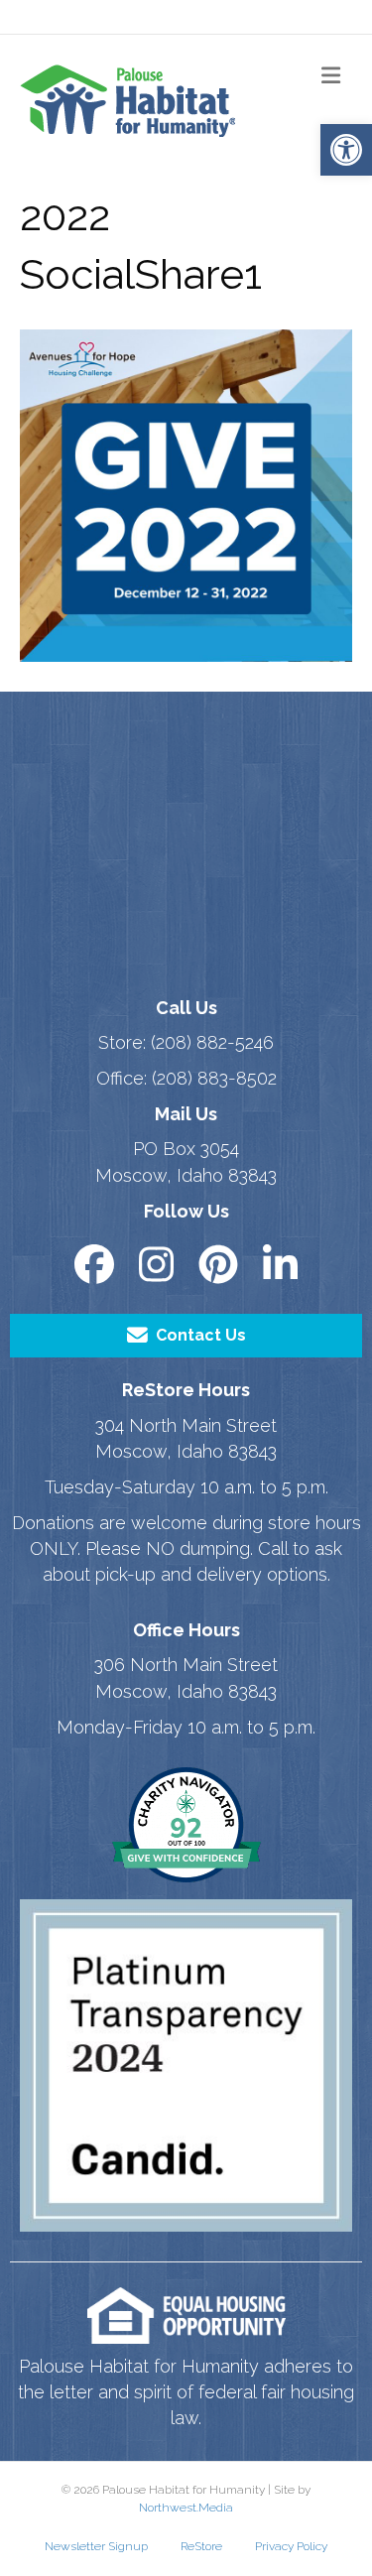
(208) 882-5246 (212, 1042)
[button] (346, 150)
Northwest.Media (186, 2508)
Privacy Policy (291, 2546)
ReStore (201, 2546)
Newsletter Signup (96, 2546)
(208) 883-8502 (214, 1078)
